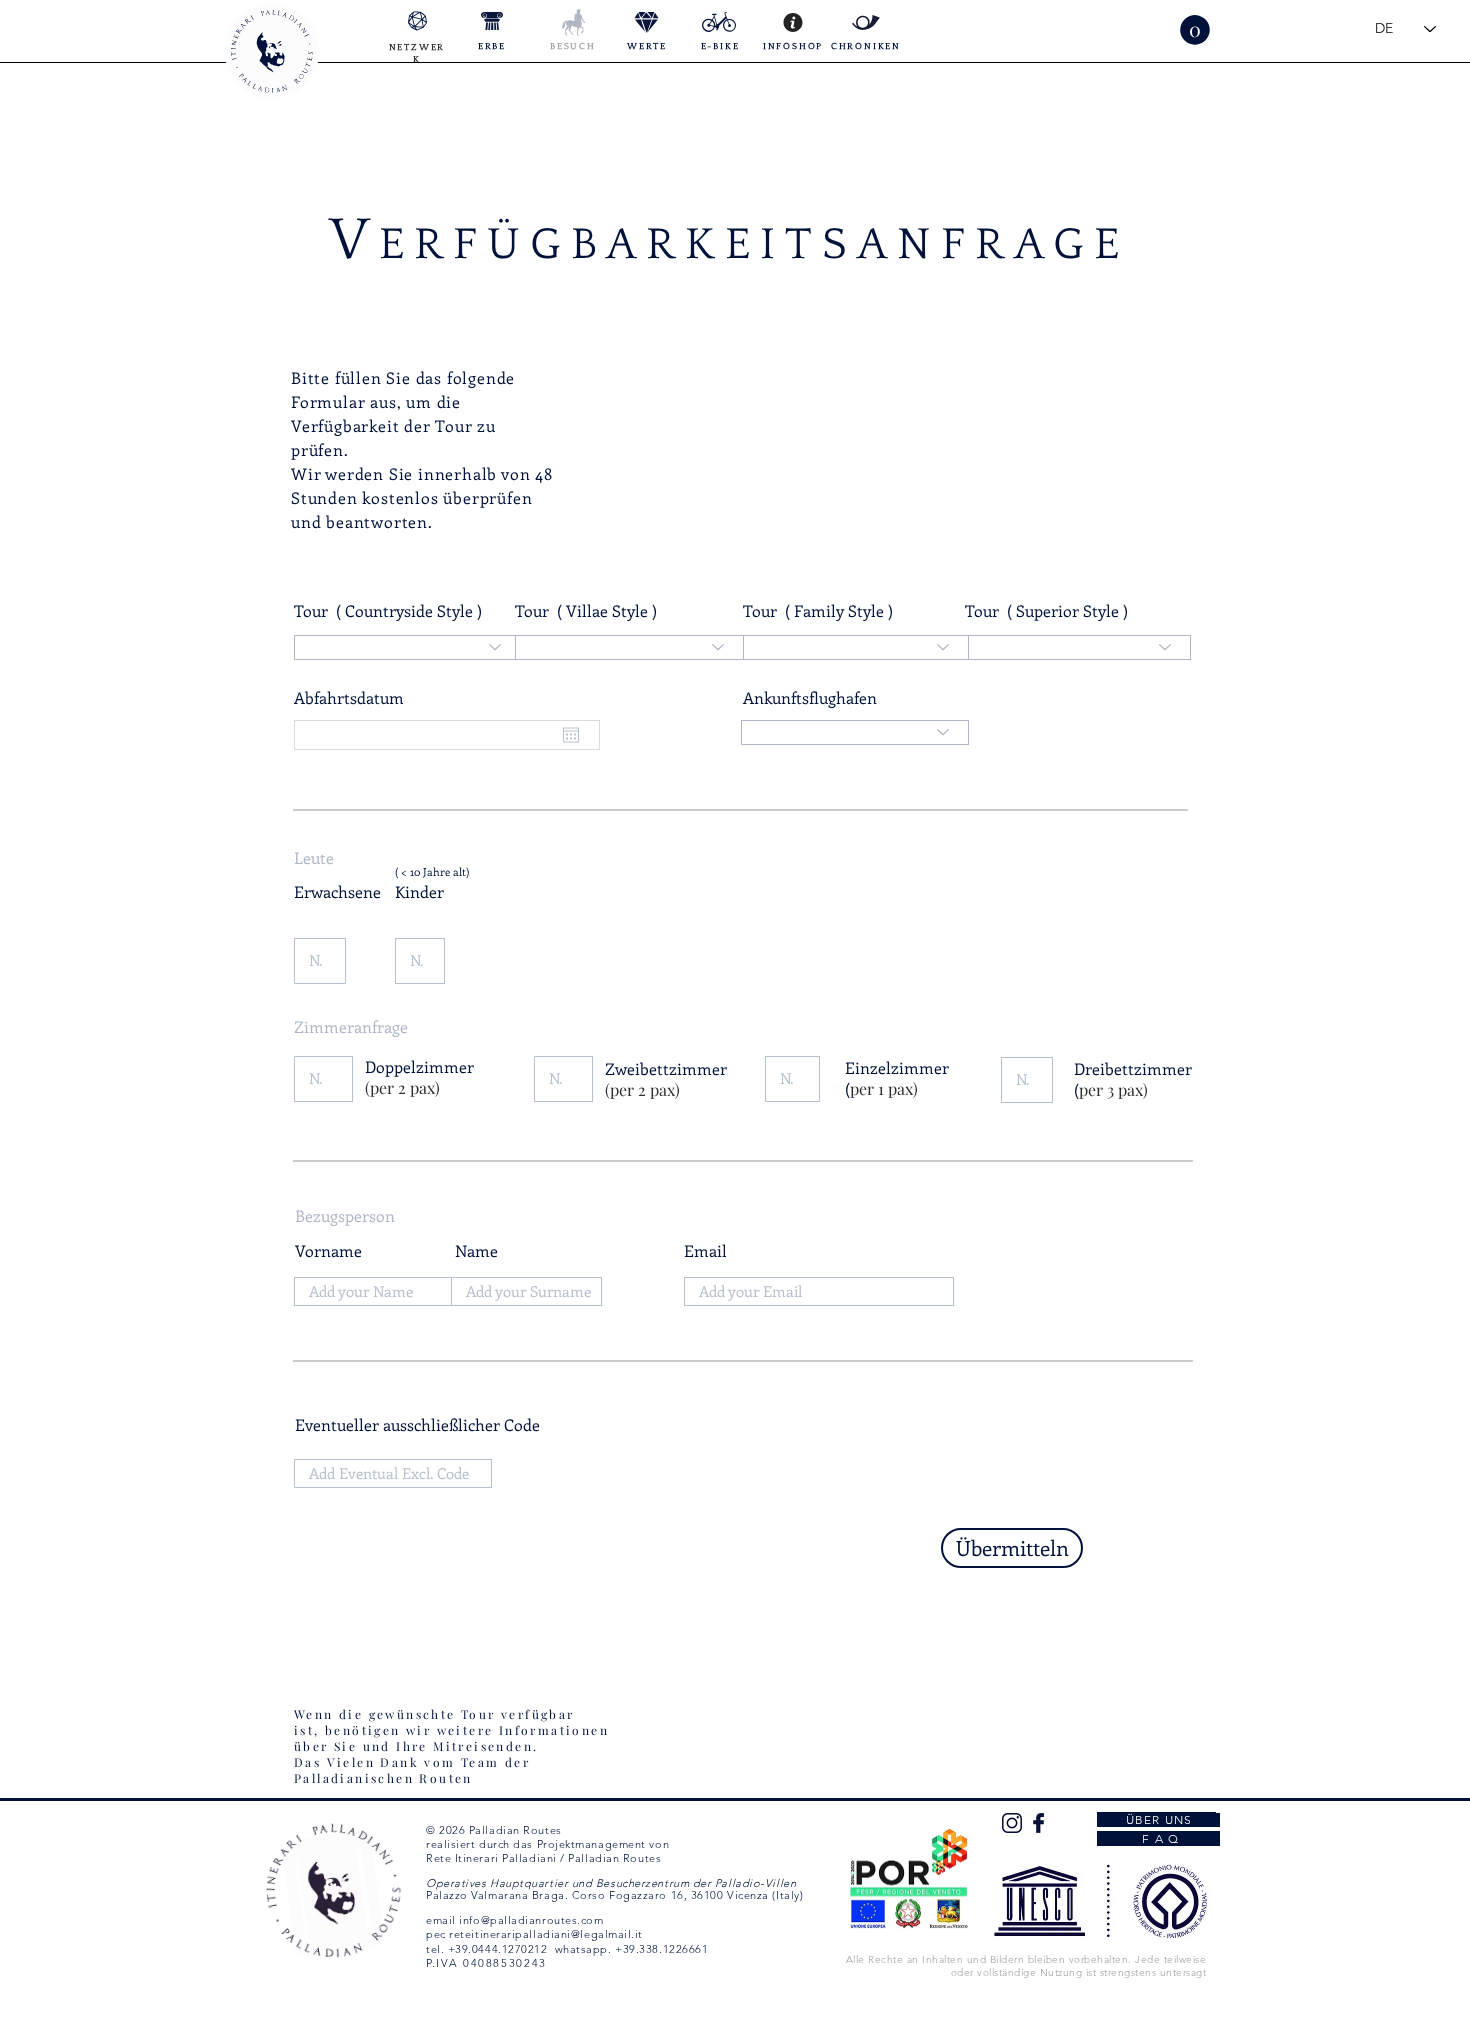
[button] (1195, 30)
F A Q (1158, 1838)
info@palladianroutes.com (531, 1920)
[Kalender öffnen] (571, 735)
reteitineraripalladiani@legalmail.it (546, 1934)
